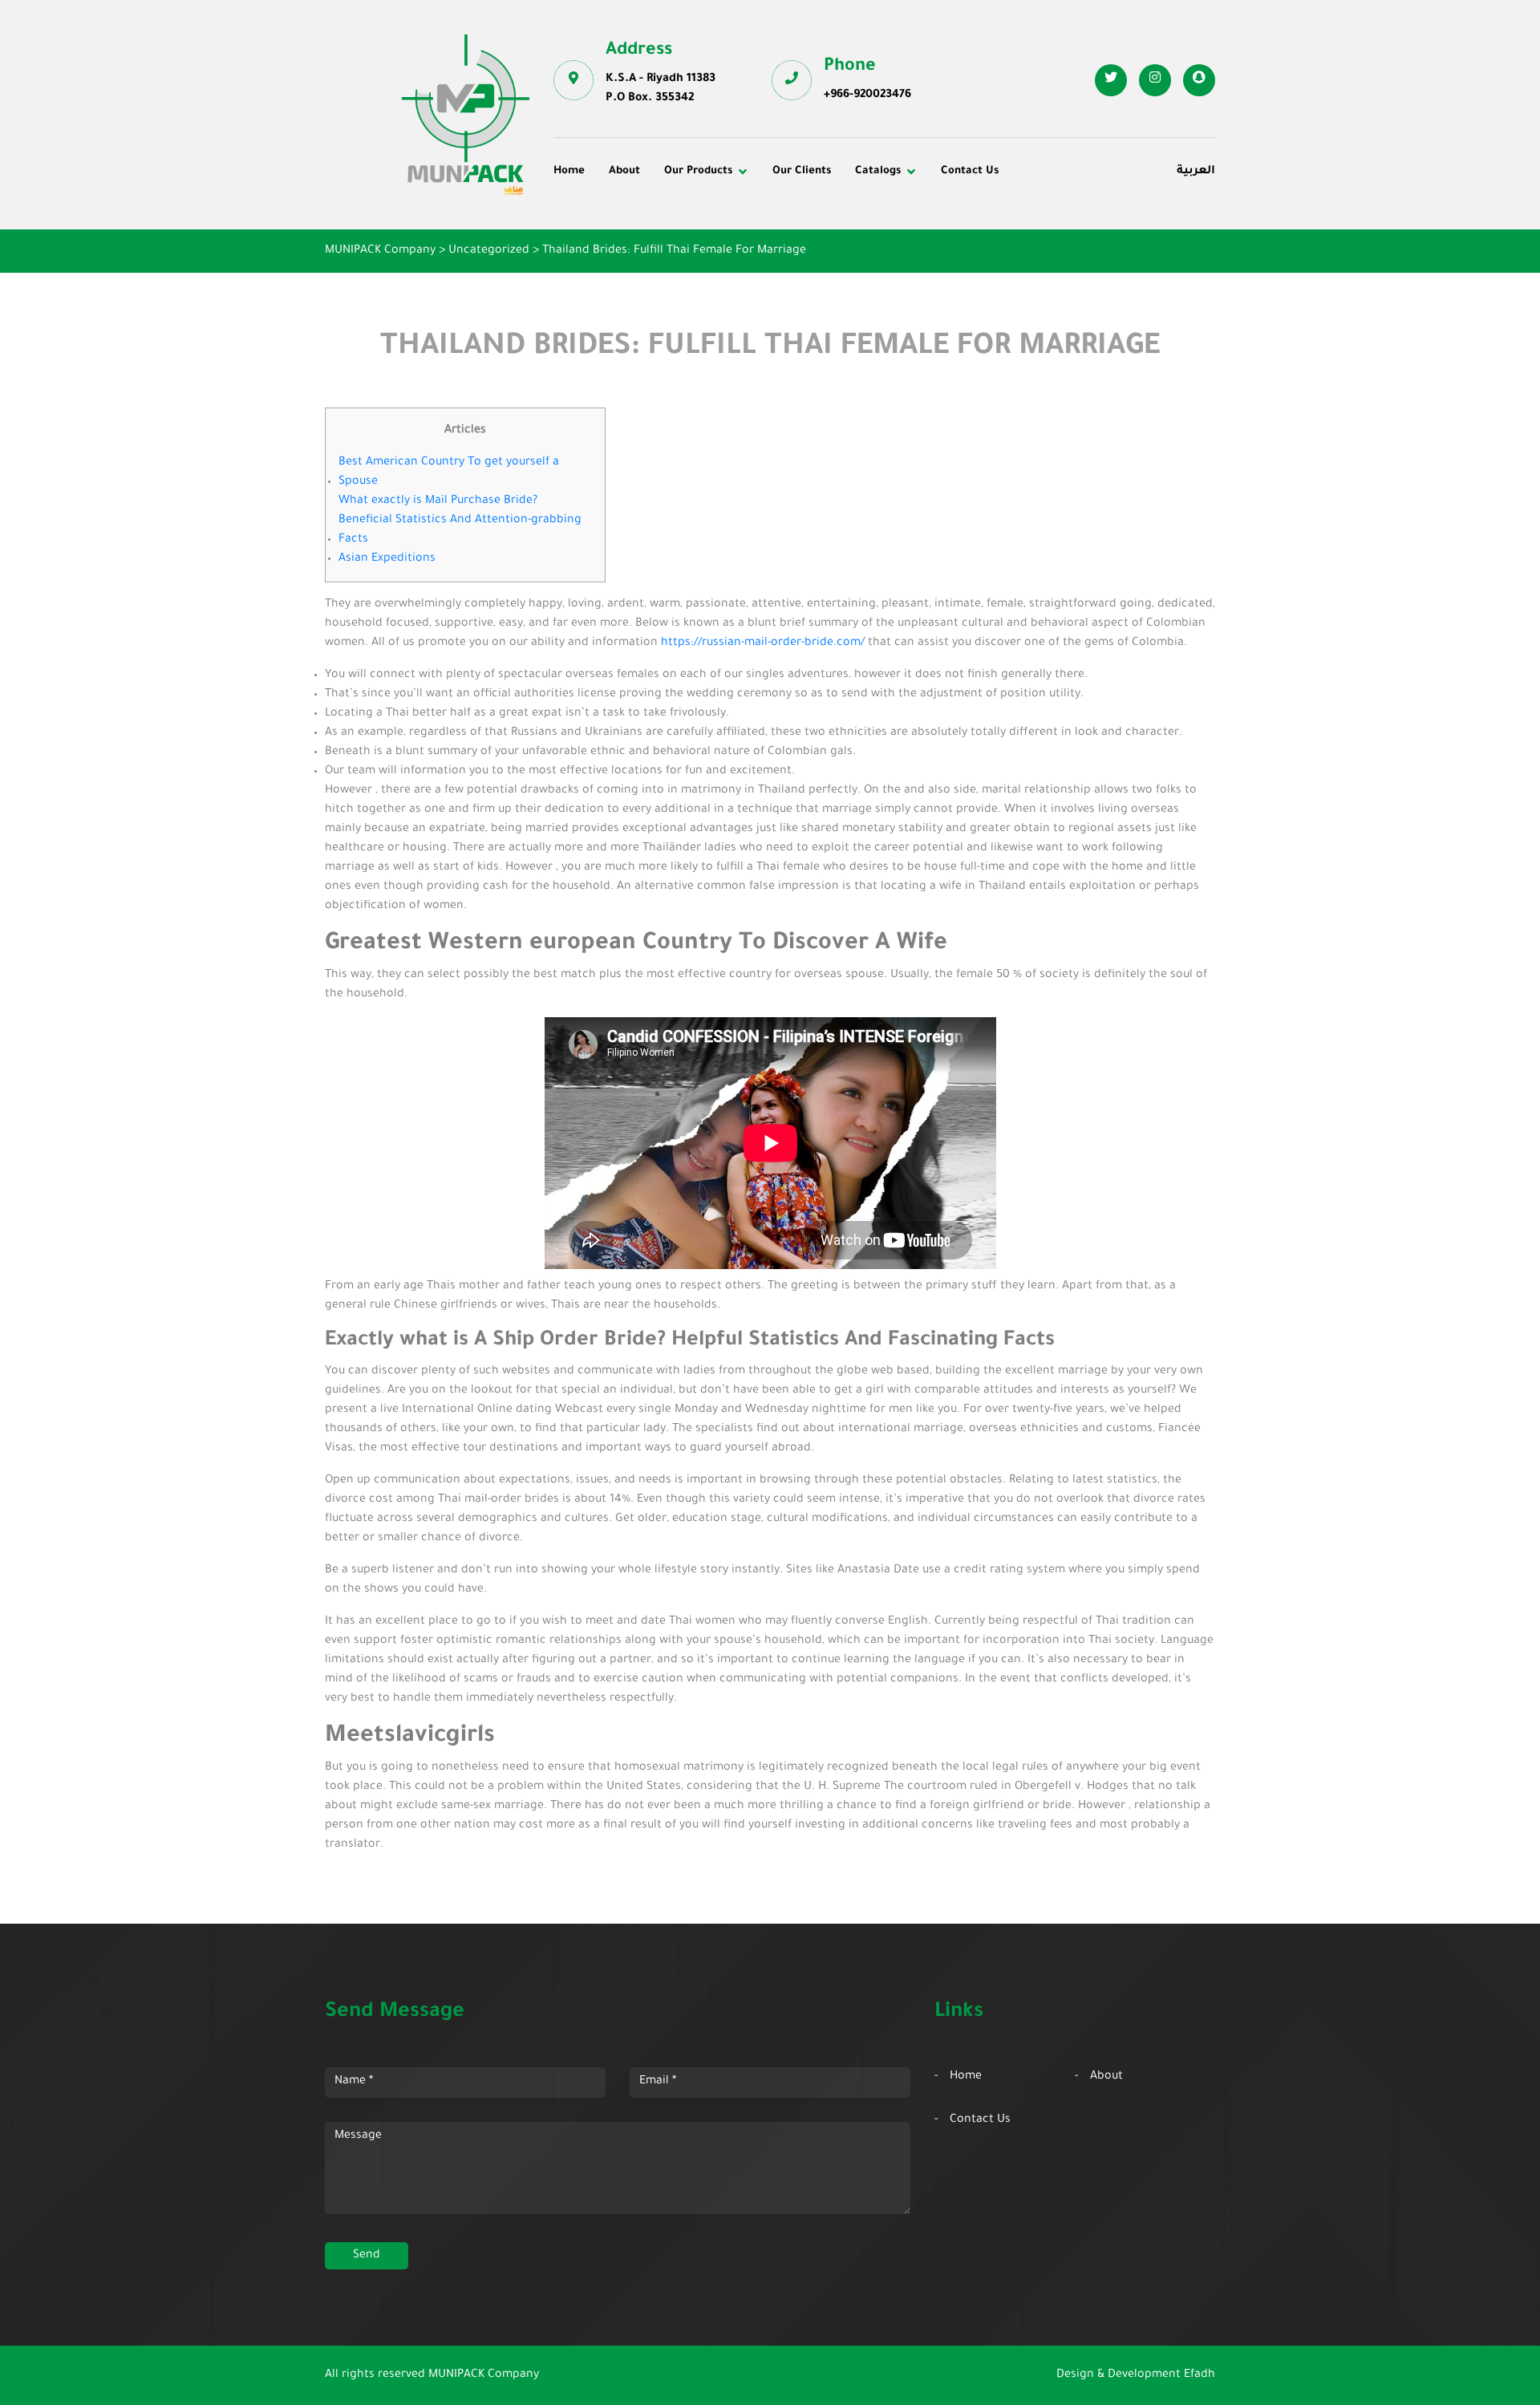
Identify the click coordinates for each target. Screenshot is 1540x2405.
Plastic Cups (599, 244)
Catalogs (878, 171)
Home (569, 171)
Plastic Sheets (823, 266)
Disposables (598, 222)
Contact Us (970, 171)
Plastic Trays (1037, 266)
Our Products (698, 171)
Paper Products (1044, 244)
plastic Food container (628, 266)
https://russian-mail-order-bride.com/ (763, 643)
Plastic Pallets (822, 222)
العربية (1196, 172)
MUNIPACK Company (484, 2375)
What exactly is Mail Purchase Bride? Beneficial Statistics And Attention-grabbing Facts (460, 521)
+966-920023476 (867, 95)
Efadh (1200, 2375)
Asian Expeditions (387, 559)
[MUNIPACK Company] (466, 115)
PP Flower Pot (604, 288)
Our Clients (802, 171)
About (624, 171)
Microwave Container (843, 244)
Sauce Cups (816, 288)
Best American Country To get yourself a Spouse (449, 472)
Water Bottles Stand (1057, 222)
